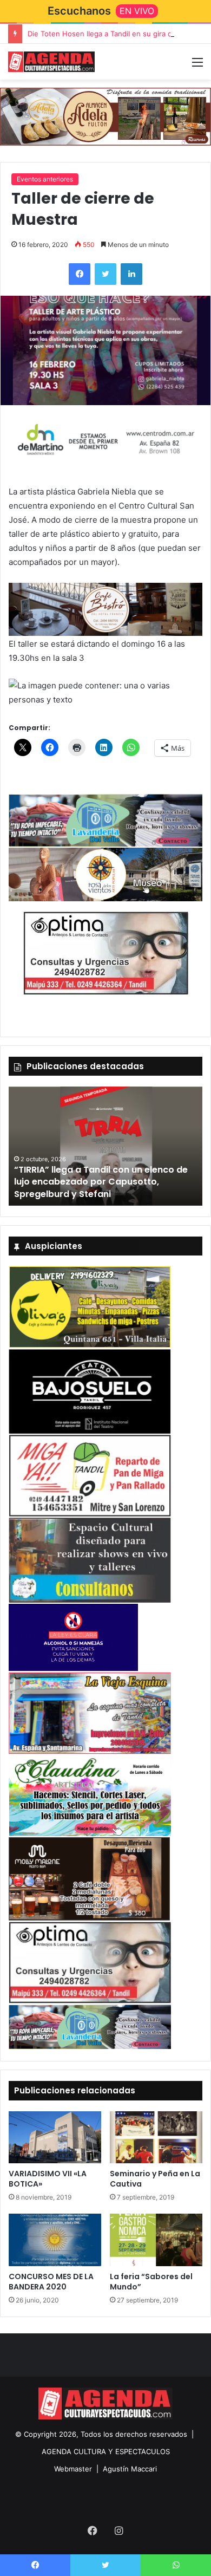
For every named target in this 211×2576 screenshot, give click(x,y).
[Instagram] (118, 2531)
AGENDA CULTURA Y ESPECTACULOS (106, 2451)
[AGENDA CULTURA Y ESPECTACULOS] (51, 62)
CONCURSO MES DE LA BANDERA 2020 (51, 2282)
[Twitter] (105, 274)
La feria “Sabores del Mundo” (151, 2282)
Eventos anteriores (45, 179)
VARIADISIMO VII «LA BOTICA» (48, 2179)
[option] (105, 1146)
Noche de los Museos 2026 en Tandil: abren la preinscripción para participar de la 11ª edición (101, 1182)
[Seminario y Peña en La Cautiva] (156, 2137)
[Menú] (197, 66)
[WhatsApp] (176, 2565)
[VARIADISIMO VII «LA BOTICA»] (55, 2137)
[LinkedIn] (131, 274)
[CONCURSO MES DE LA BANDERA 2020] (55, 2240)
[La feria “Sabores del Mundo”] (156, 2240)
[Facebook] (80, 274)
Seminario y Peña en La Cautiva (155, 2179)
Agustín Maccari (130, 2469)
